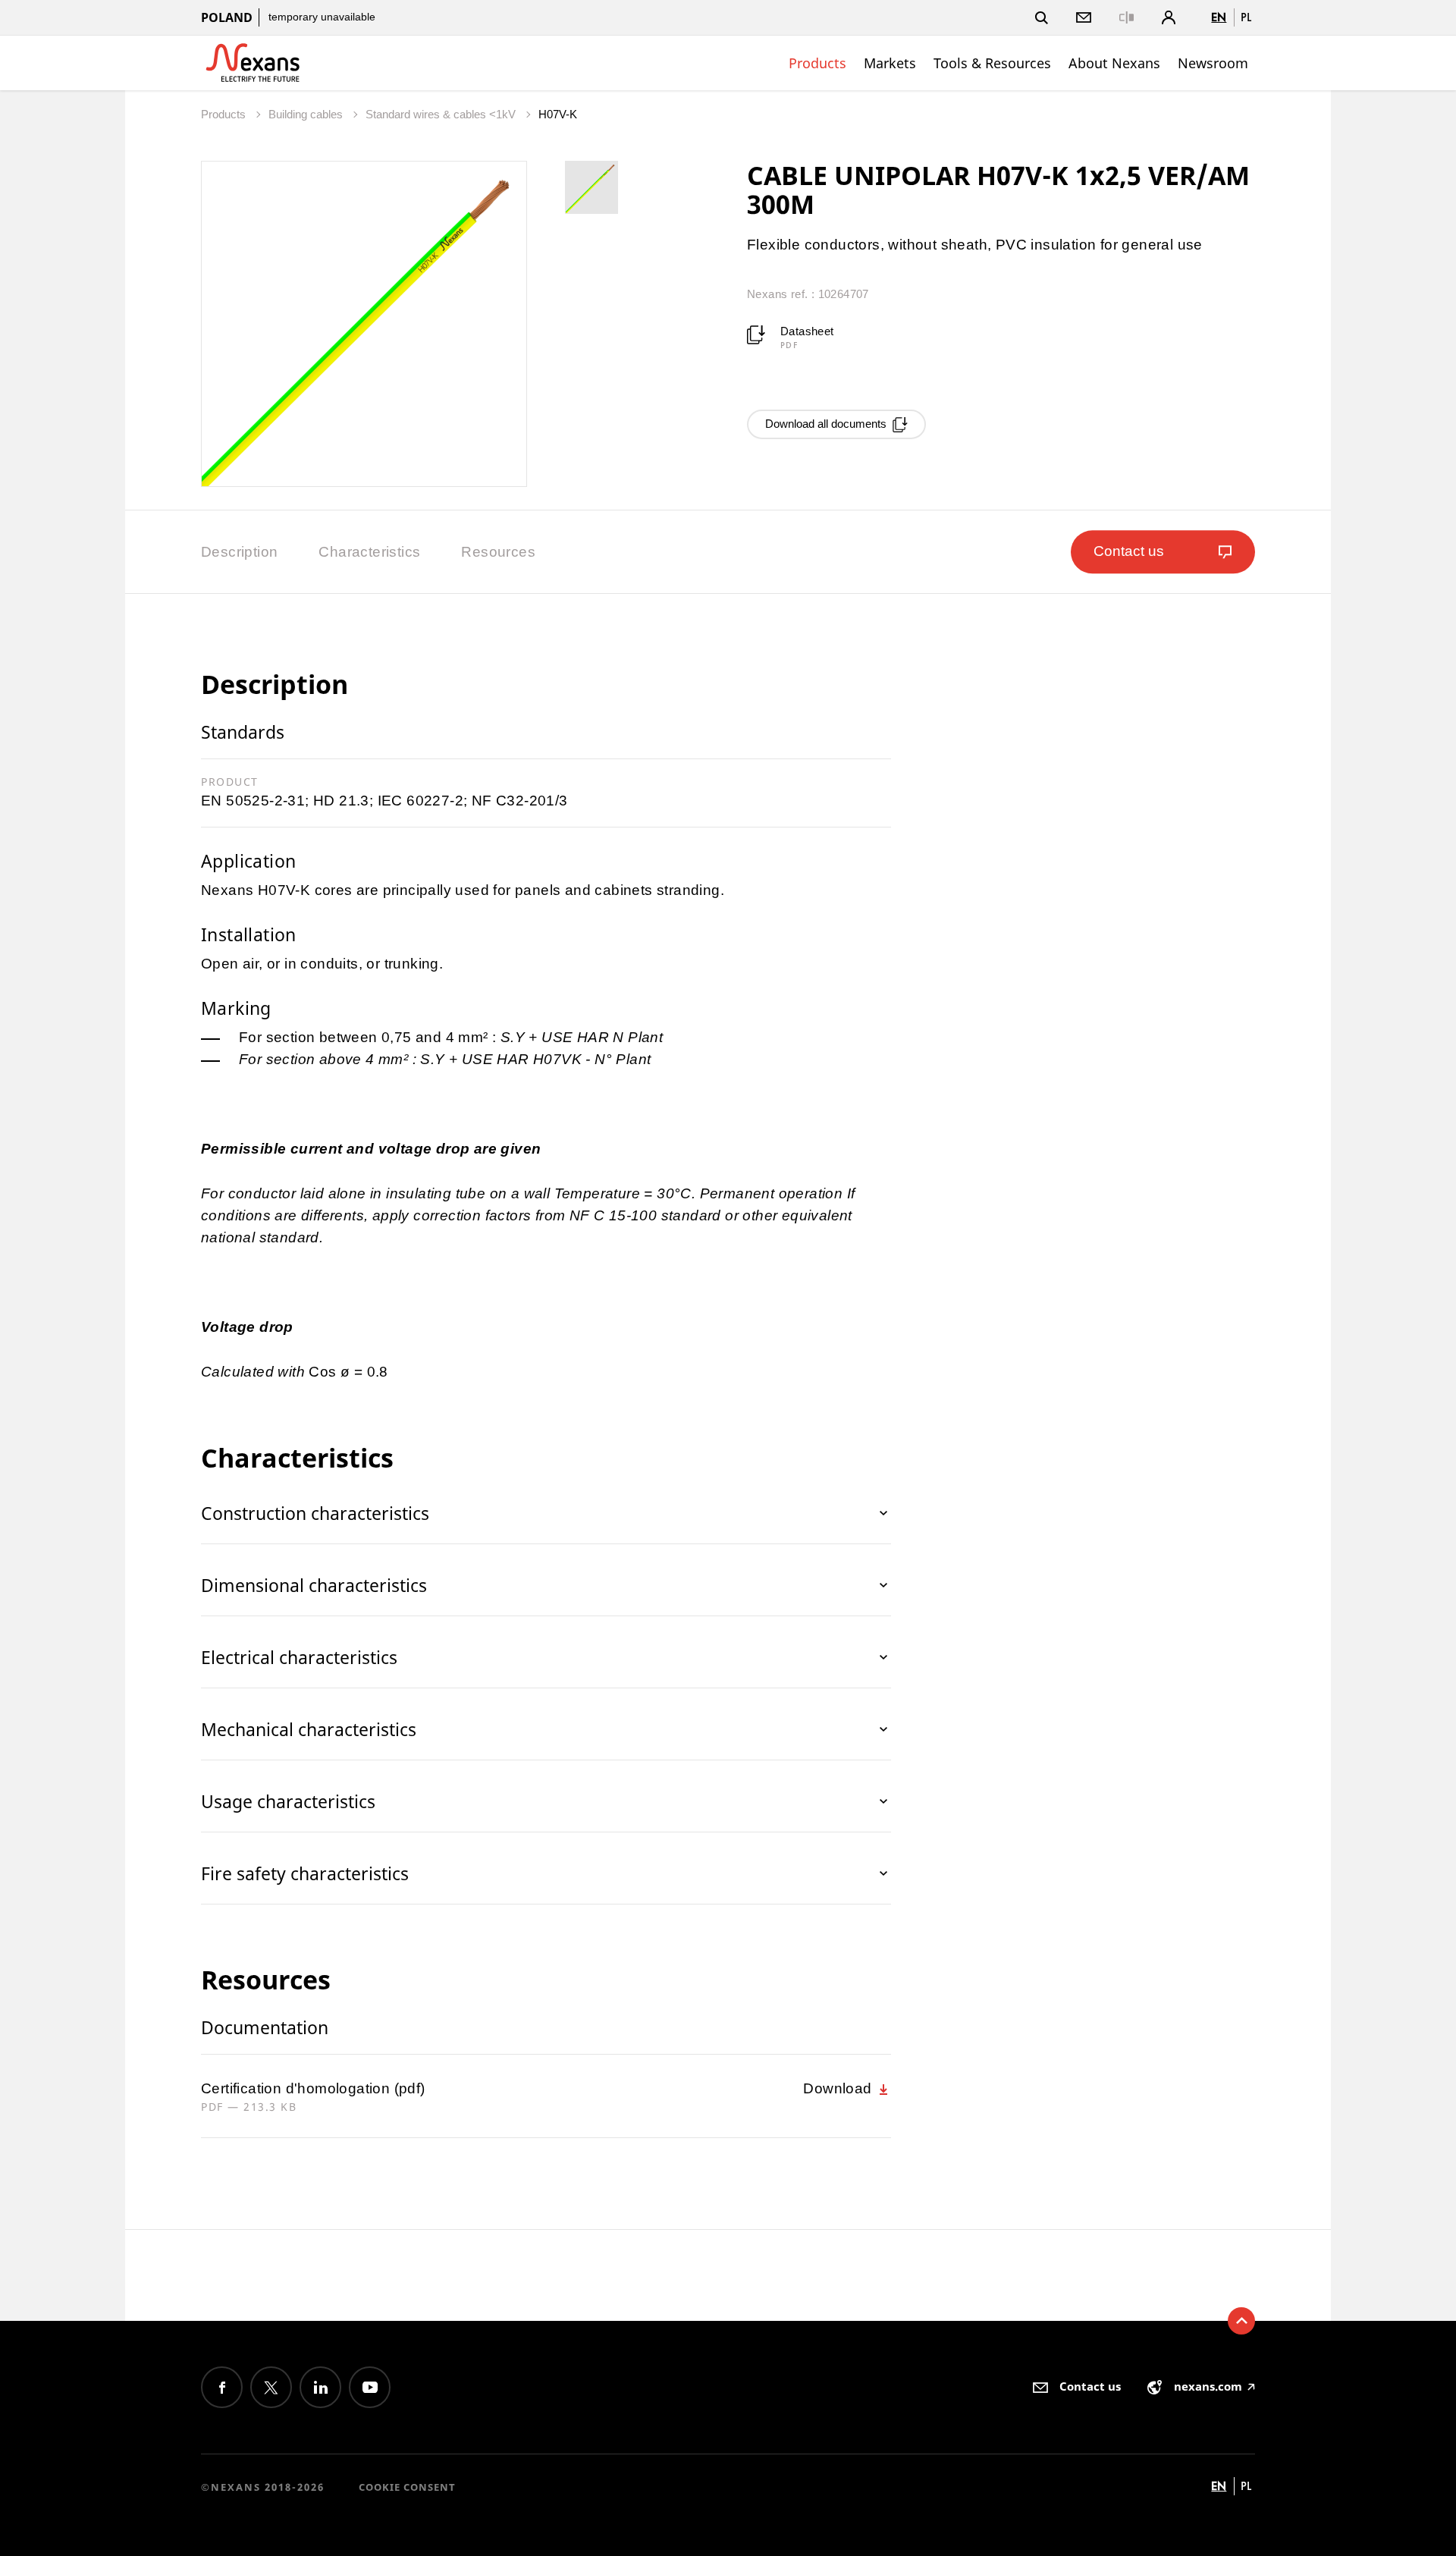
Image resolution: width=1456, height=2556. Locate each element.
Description (239, 552)
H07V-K (558, 114)
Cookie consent (407, 2487)
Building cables (307, 114)
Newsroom (1213, 63)
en (1219, 17)
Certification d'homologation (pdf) (313, 2088)
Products (817, 63)
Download (839, 2088)
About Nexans (1114, 63)
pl (1246, 17)
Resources (498, 552)
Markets (890, 63)
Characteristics (369, 552)
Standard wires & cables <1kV (442, 114)
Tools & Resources (992, 63)
